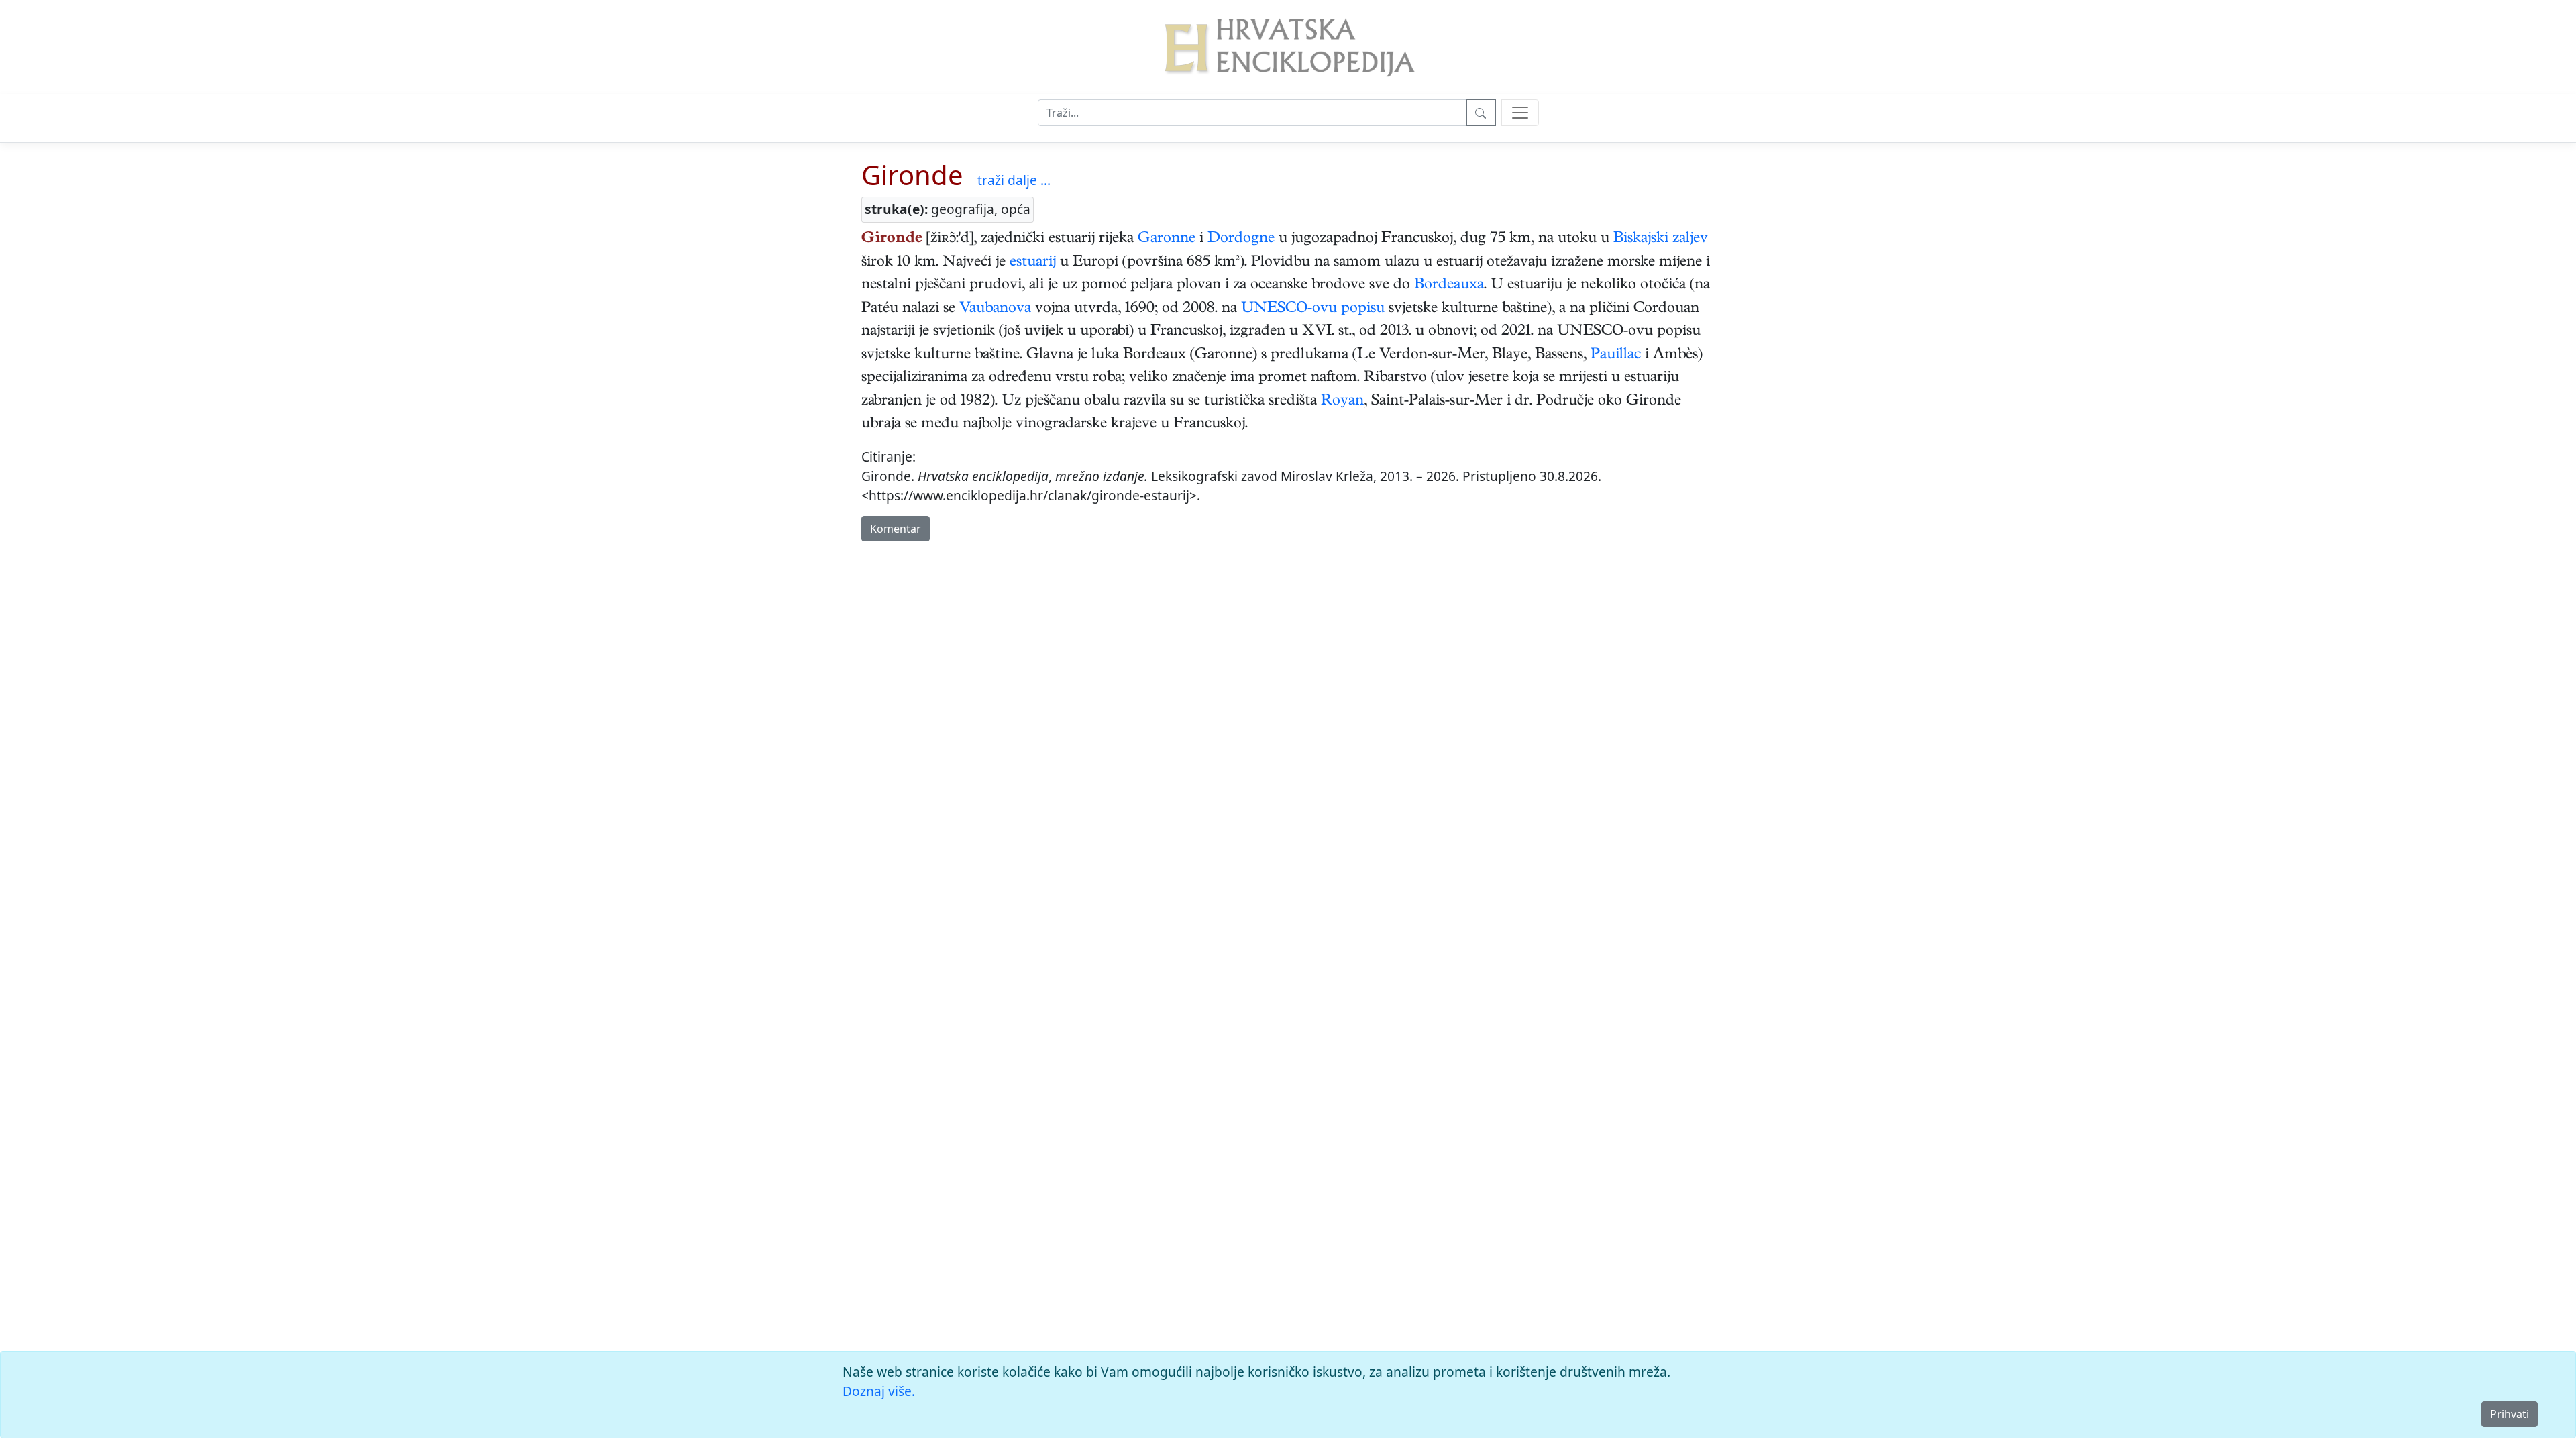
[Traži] (1481, 113)
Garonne (1167, 239)
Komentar (896, 529)
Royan (1342, 402)
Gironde (912, 175)
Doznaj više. (879, 1391)
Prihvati (2510, 1414)
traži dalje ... (1014, 180)
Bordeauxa (1449, 286)
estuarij (1033, 263)
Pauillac (1616, 356)
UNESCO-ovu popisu (1313, 309)
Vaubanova (995, 309)
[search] (1520, 113)
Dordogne (1241, 239)
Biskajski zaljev (1661, 239)
